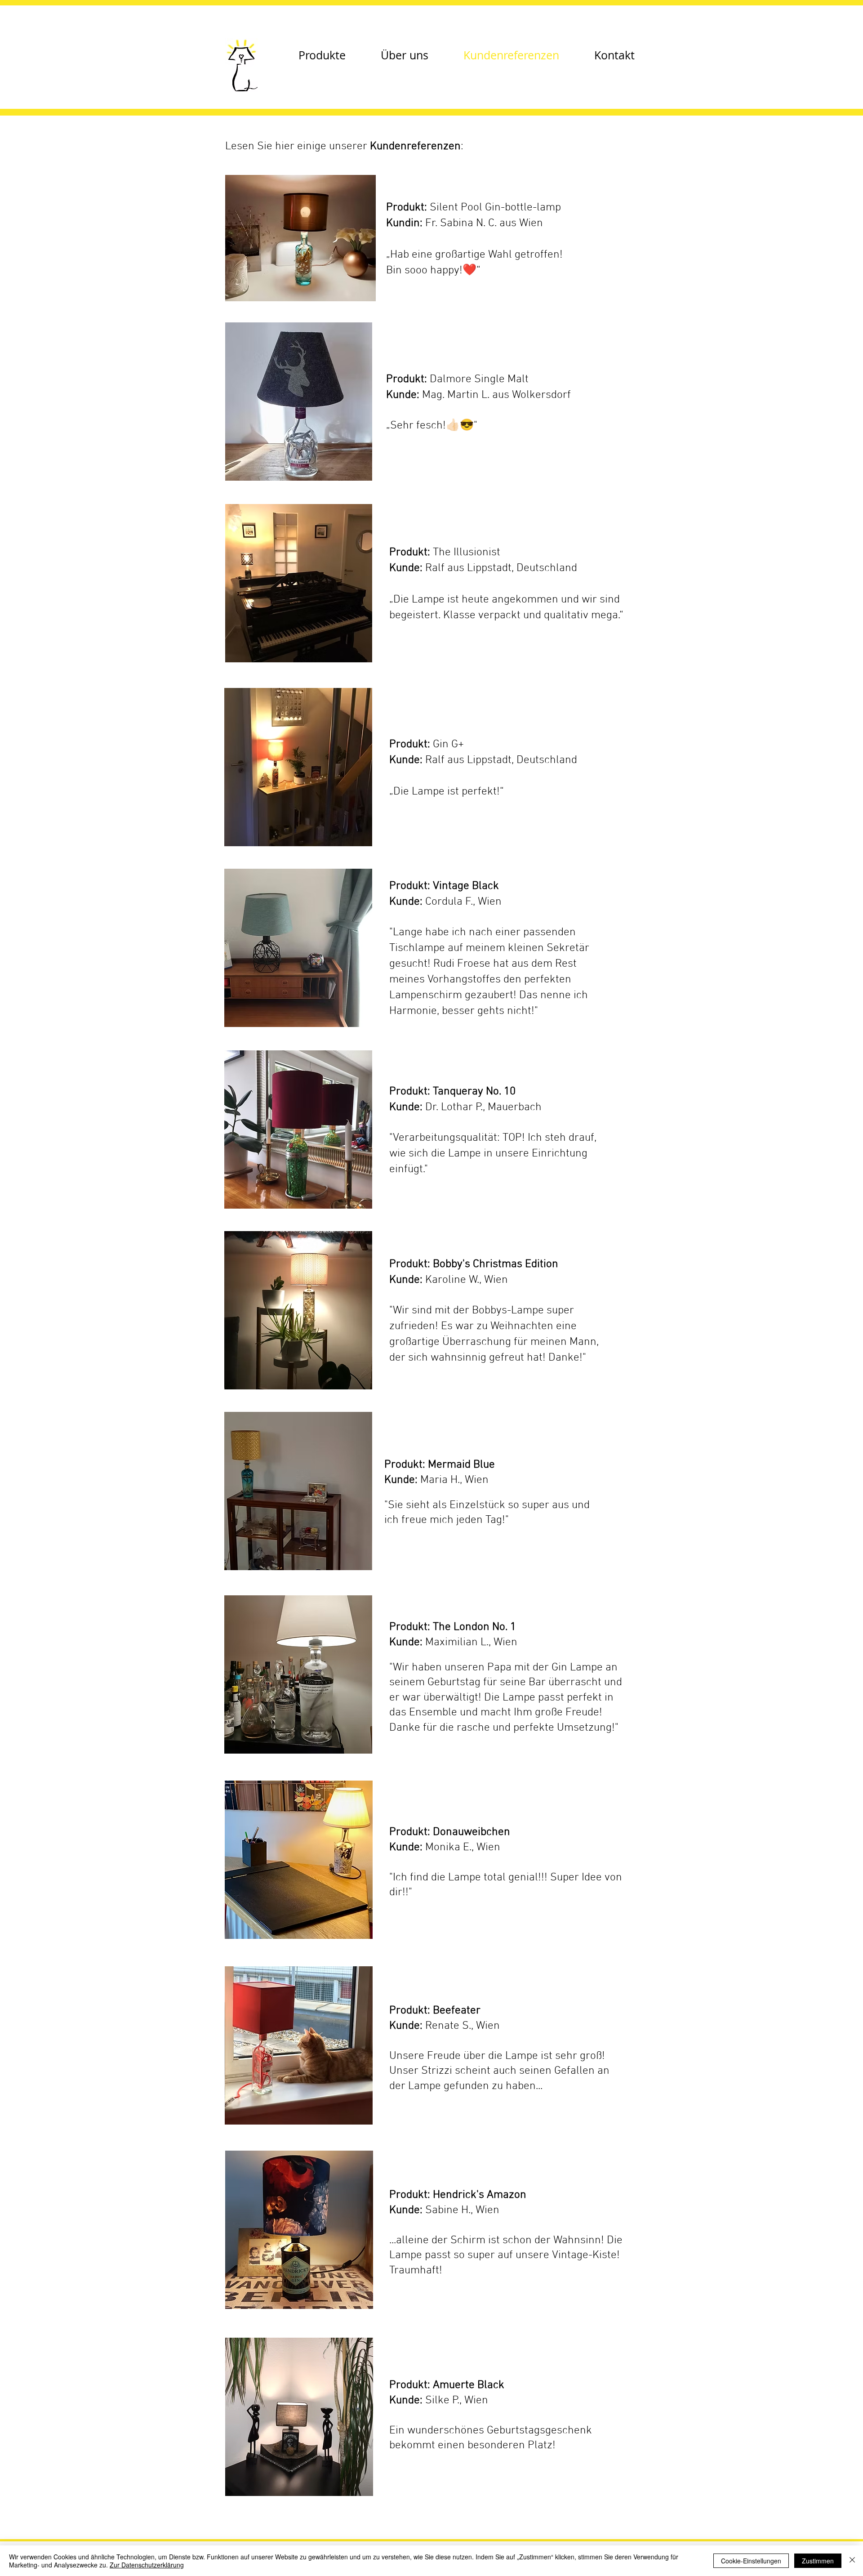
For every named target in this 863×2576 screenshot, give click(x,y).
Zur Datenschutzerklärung (147, 2565)
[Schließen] (852, 2561)
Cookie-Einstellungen (751, 2561)
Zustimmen (818, 2561)
